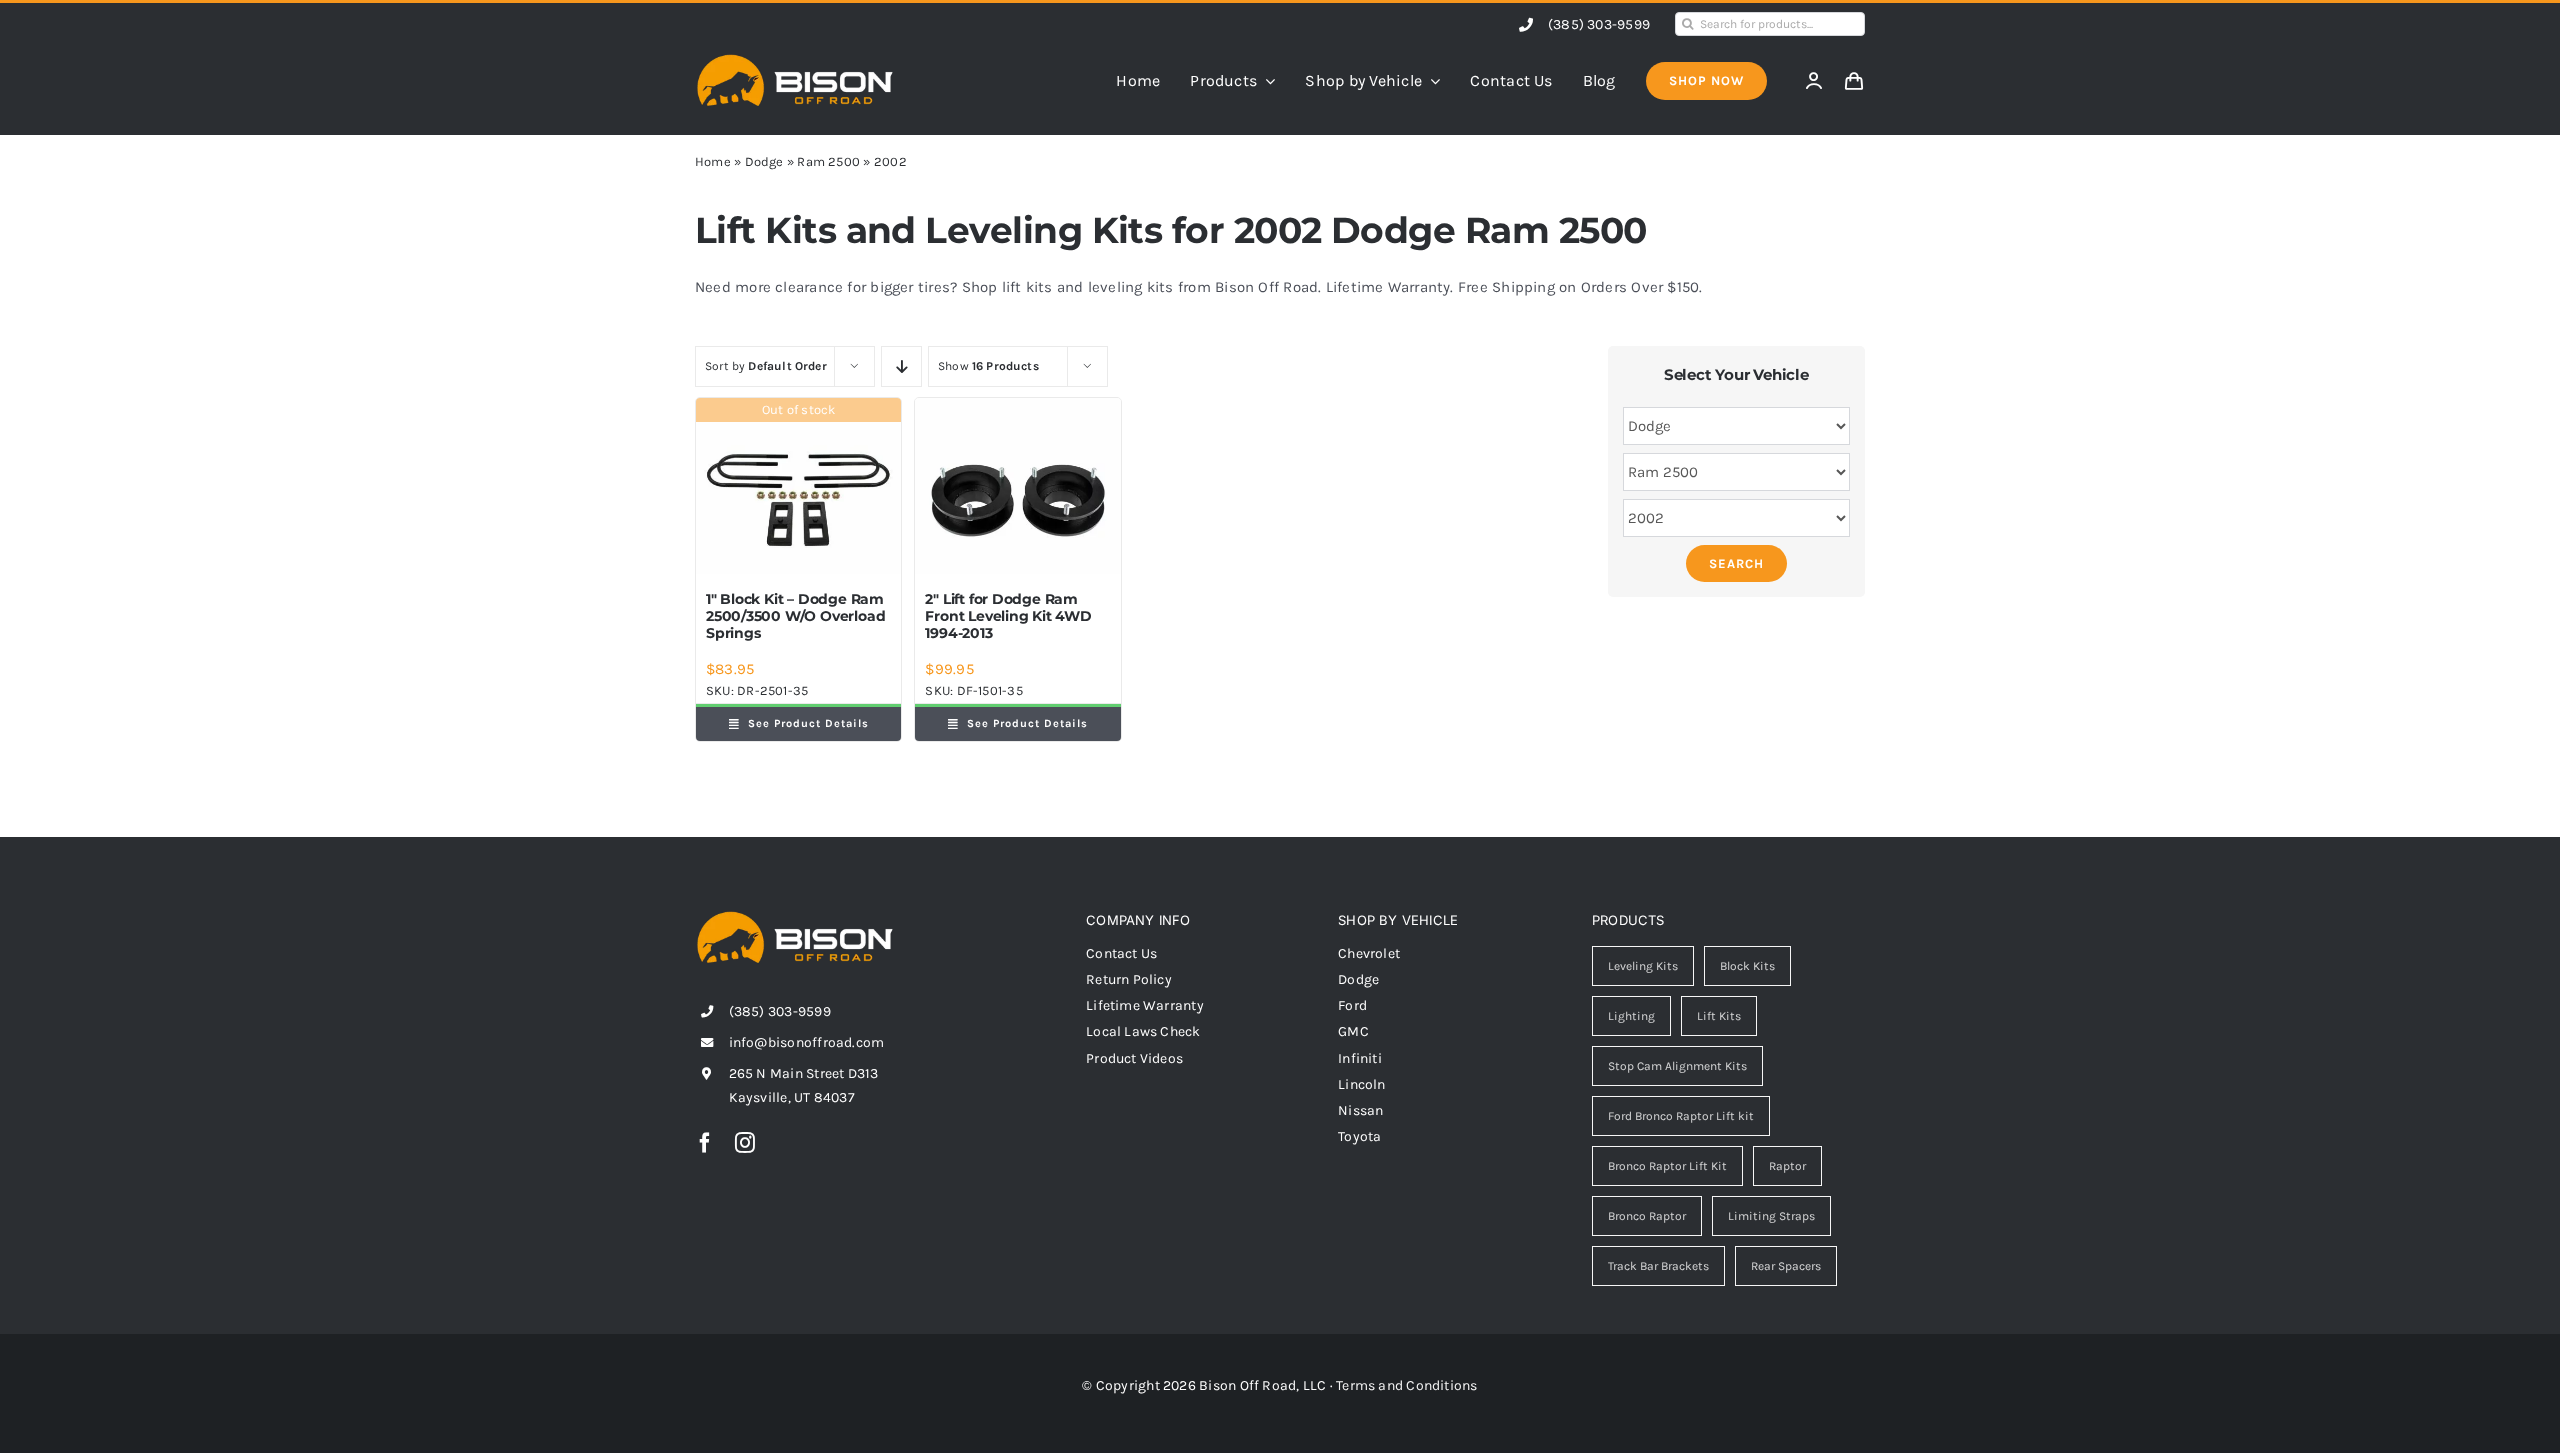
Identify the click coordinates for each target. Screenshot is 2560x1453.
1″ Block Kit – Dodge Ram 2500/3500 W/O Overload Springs (795, 616)
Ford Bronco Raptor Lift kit (1681, 1116)
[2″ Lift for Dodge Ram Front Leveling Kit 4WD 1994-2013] (1017, 486)
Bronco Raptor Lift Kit (1667, 1166)
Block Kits (1747, 966)
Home (713, 161)
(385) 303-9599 (1599, 24)
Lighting (1631, 1016)
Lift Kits (1719, 1016)
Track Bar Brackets (1658, 1266)
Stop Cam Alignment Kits (1677, 1066)
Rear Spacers (1786, 1266)
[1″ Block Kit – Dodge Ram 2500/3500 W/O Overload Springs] (798, 486)
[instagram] (745, 1143)
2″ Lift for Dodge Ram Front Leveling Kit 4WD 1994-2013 (1008, 616)
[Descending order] (901, 366)
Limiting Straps (1771, 1216)
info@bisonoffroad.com (807, 1042)
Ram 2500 (828, 161)
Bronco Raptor (1647, 1216)
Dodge (764, 161)
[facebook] (705, 1143)
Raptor (1787, 1166)
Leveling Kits (1643, 966)
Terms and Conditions (1407, 1385)
